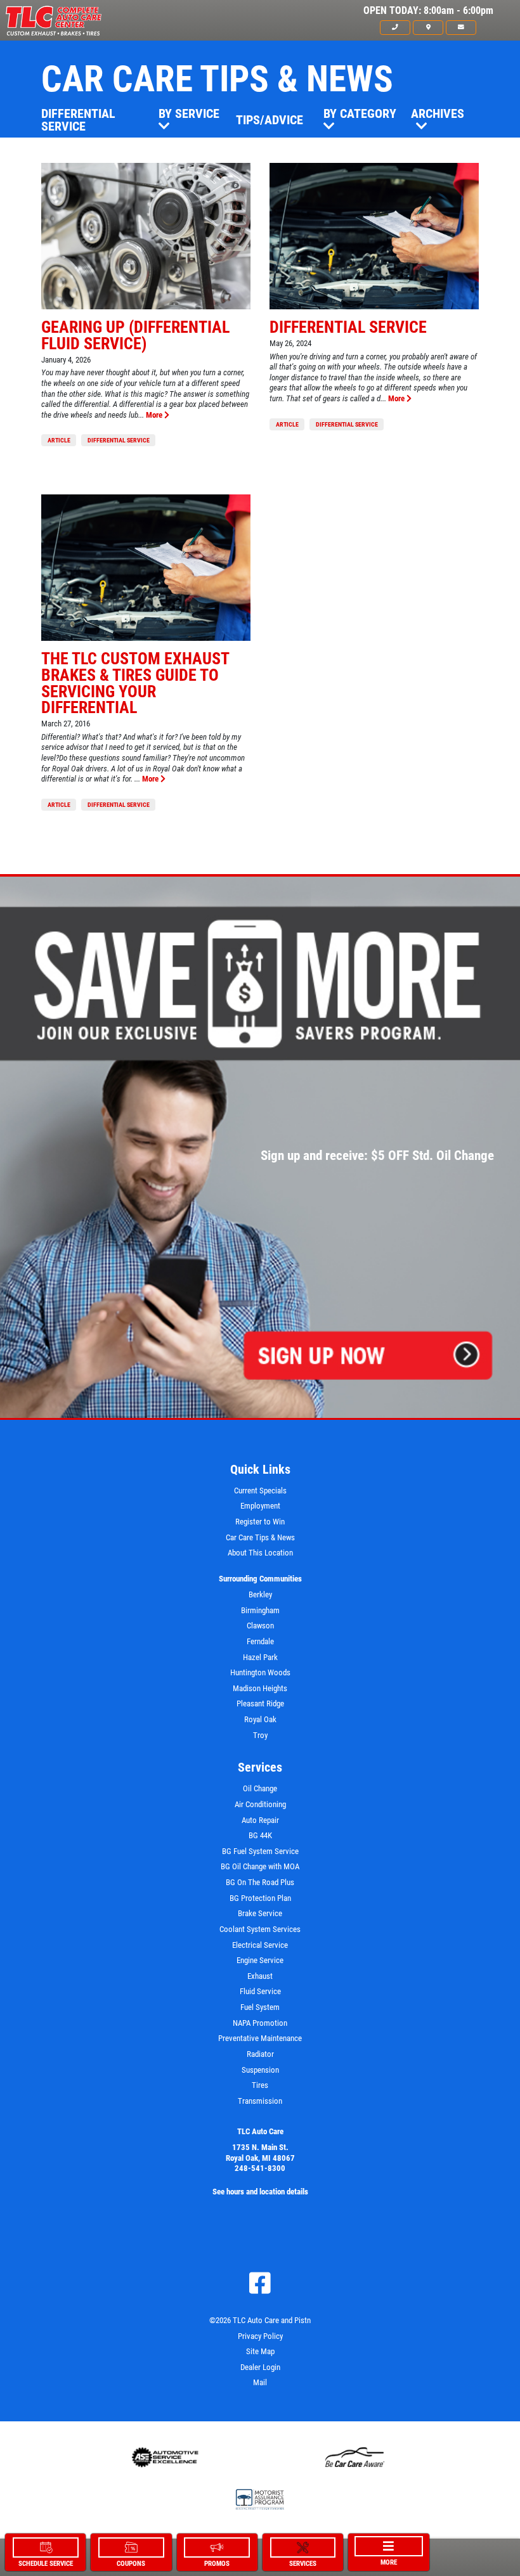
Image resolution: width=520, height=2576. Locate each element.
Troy (260, 1735)
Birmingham (260, 1610)
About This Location (260, 1553)
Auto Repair (260, 1820)
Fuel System (260, 2007)
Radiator (260, 2054)
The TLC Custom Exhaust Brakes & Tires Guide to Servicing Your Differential (135, 683)
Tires (260, 2085)
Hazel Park (260, 1657)
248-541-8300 (260, 2168)
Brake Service (260, 1913)
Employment (260, 1506)
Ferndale (260, 1641)
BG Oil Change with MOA (260, 1866)
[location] (428, 27)
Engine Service (260, 1960)
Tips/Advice (270, 120)
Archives (438, 113)
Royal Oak (260, 1719)
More (155, 415)
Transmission (260, 2101)
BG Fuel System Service (260, 1851)
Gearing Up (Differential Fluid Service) (135, 335)
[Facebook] (260, 2283)
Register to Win (260, 1522)
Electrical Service (260, 1945)
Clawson (260, 1626)
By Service (189, 113)
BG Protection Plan (260, 1898)
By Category (360, 113)
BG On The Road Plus (260, 1882)
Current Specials (260, 1491)
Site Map (260, 2351)
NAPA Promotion (260, 2023)
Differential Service (78, 120)
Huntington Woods (260, 1672)
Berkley (260, 1594)
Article (59, 440)
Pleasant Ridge (260, 1703)
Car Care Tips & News (260, 1537)
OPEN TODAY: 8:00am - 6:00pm (428, 11)
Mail (260, 2382)
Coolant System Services (260, 1929)
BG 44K (260, 1835)
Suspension (260, 2070)
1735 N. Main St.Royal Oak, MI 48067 (260, 2153)
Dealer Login (260, 2367)
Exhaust (260, 1976)
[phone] (395, 27)
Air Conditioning (260, 1804)
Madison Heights (260, 1688)
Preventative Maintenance (260, 2038)
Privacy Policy (260, 2336)
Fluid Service (260, 1991)
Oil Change (260, 1788)
